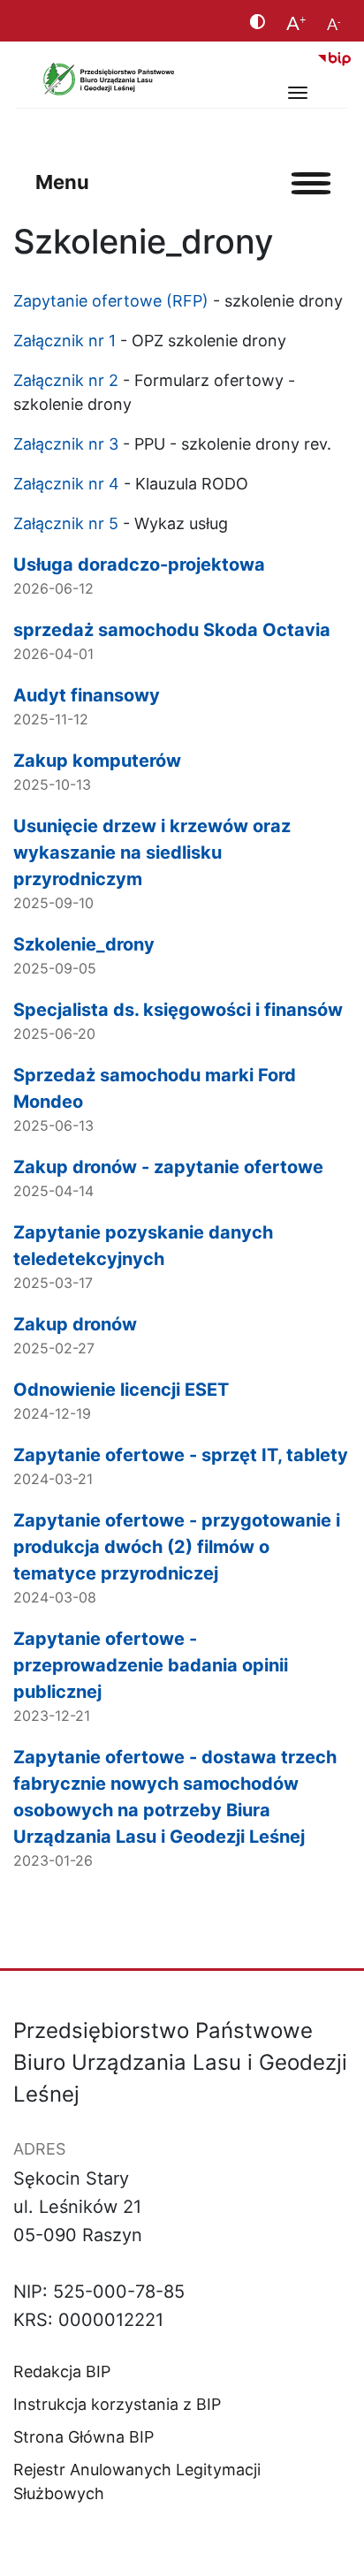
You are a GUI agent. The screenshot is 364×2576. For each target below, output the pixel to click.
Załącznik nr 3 (66, 444)
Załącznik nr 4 (66, 484)
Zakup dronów (75, 1324)
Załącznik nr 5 (66, 523)
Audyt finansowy (87, 695)
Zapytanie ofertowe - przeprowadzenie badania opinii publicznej (151, 1665)
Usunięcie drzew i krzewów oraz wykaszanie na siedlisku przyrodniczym (152, 852)
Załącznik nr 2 (66, 380)
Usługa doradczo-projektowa (139, 564)
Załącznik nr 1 (64, 341)
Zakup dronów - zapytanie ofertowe (168, 1167)
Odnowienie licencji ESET (121, 1390)
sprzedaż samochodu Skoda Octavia (172, 630)
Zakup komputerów (97, 761)
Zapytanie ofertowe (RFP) (111, 301)
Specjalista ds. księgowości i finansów (178, 1010)
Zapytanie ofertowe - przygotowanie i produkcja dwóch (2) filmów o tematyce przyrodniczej (177, 1547)
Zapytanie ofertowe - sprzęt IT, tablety (181, 1455)
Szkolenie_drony (84, 944)
